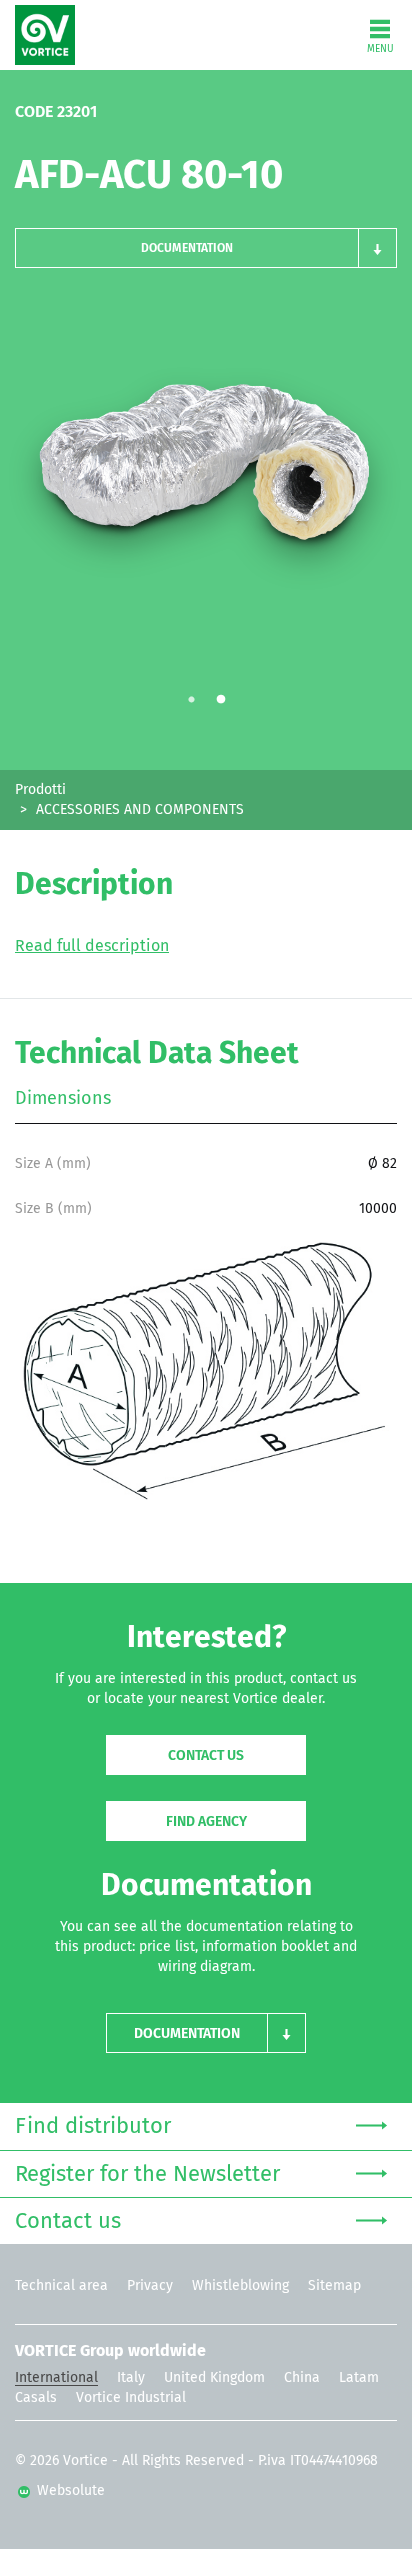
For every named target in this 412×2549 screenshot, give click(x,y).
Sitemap (334, 2286)
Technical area (61, 2286)
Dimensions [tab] (63, 1099)
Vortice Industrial (131, 2398)
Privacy (150, 2286)
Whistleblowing (240, 2286)
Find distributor (93, 2127)
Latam (359, 2378)
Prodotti (40, 790)
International (56, 2378)
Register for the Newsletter (147, 2175)
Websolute (69, 2491)
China (302, 2378)
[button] (206, 248)
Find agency (206, 1822)
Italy (131, 2378)
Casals (36, 2398)
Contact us (206, 1756)
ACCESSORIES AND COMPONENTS (140, 810)
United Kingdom (214, 2378)
